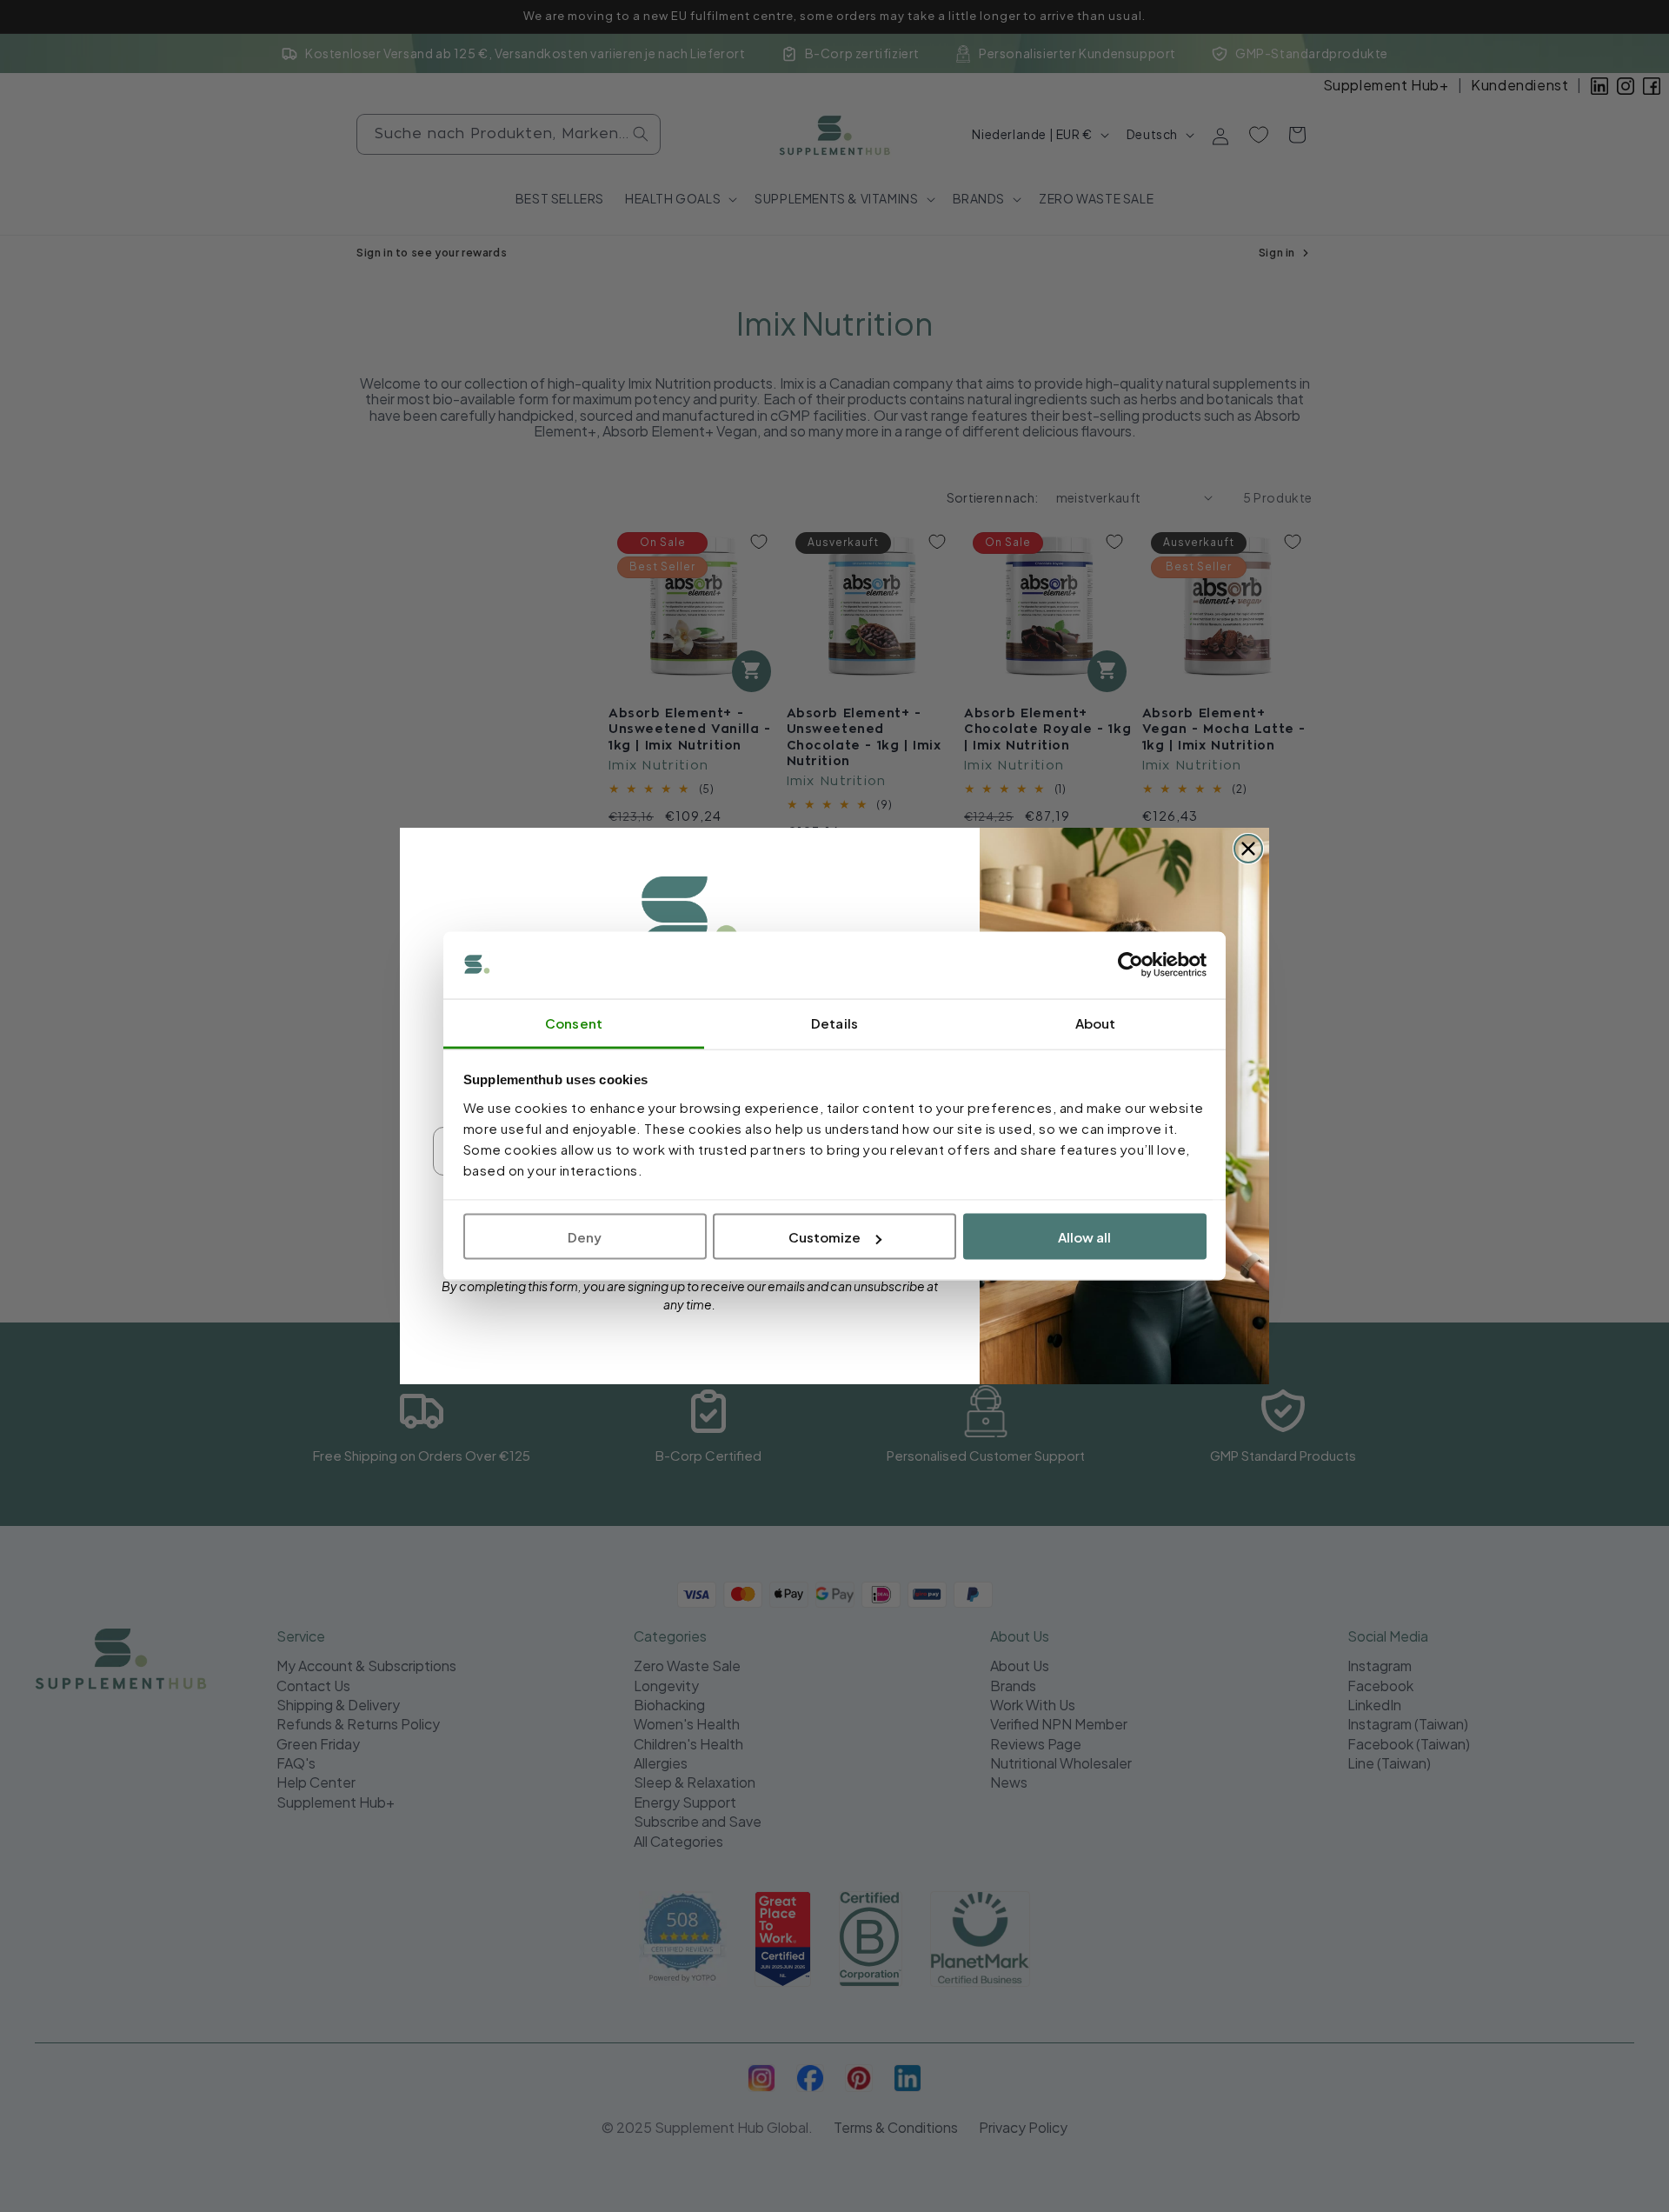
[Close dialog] (1248, 849)
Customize (825, 1237)
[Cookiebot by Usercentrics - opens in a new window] (1130, 965)
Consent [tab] (574, 1022)
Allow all (1084, 1237)
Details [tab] (834, 1022)
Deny (585, 1237)
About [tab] (1096, 1022)
